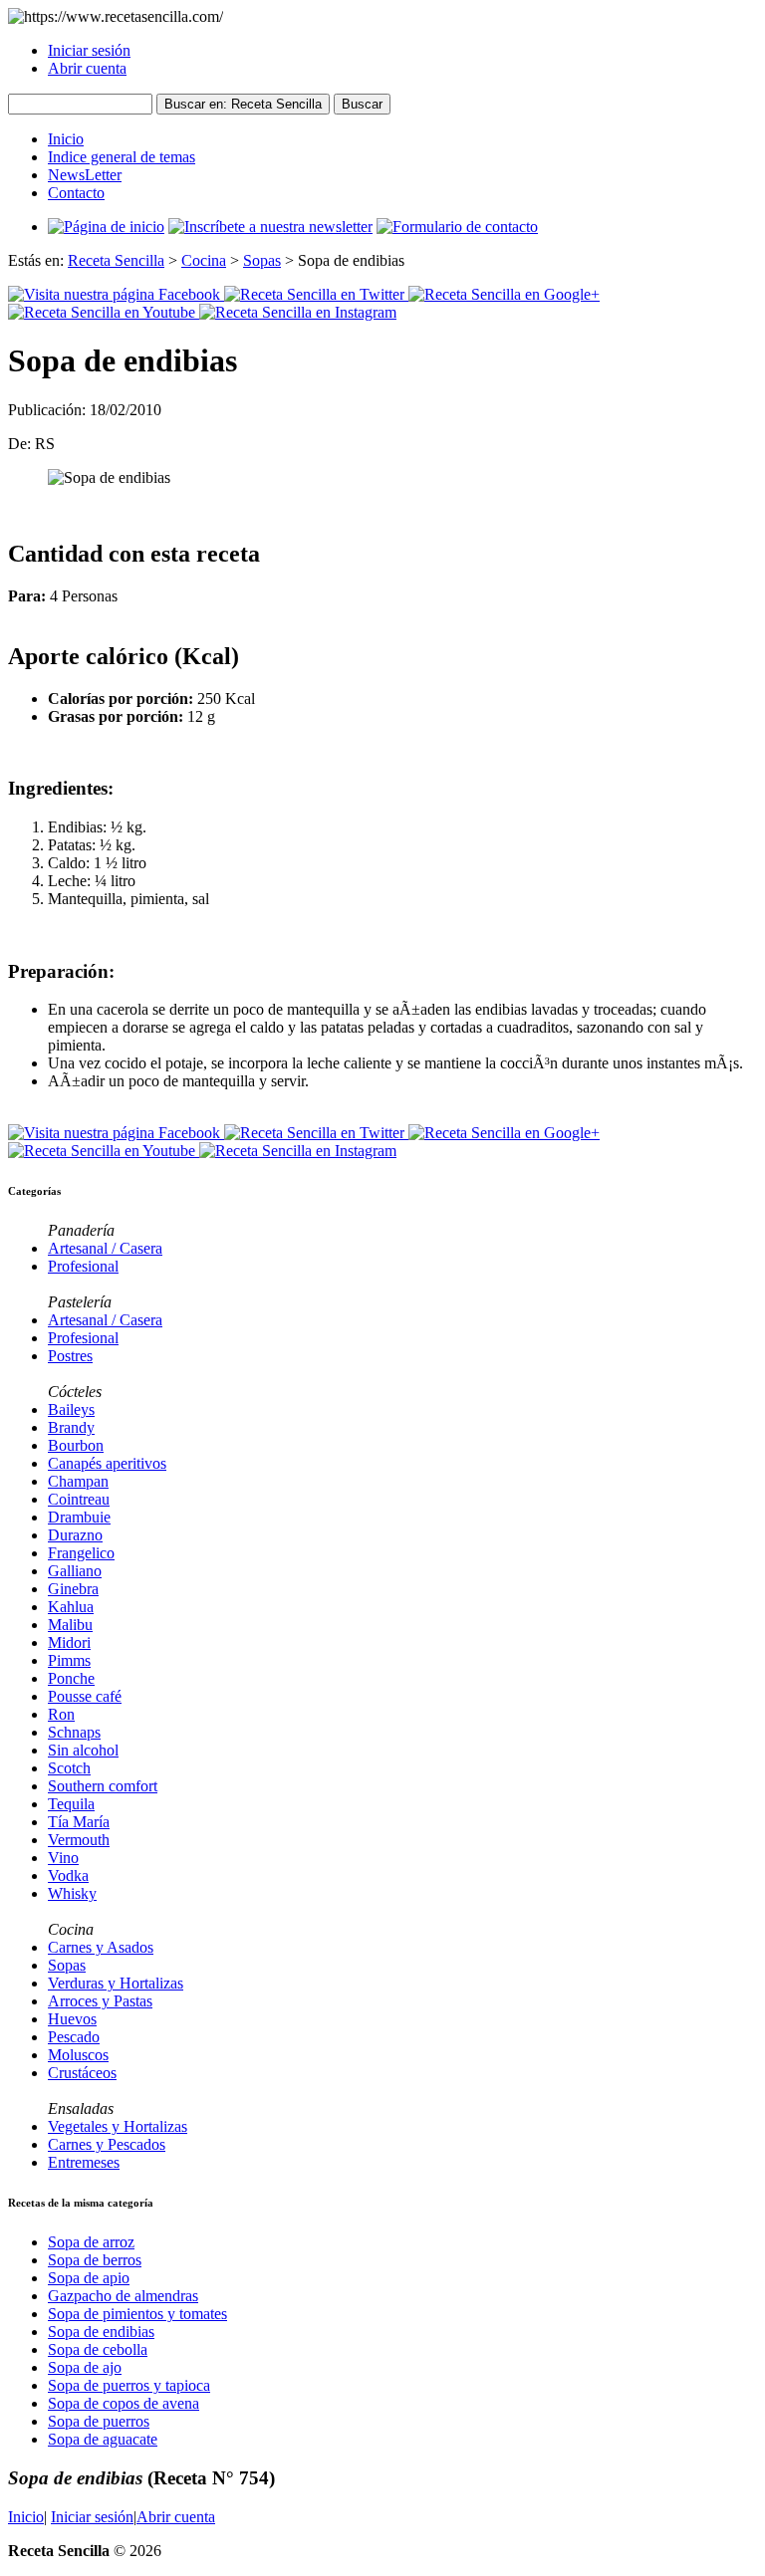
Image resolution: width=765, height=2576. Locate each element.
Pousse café (85, 1696)
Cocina (204, 260)
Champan (78, 1481)
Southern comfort (103, 1786)
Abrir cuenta (87, 68)
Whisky (72, 1893)
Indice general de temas (122, 157)
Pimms (69, 1660)
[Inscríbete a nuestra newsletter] (270, 227)
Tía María (79, 1822)
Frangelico (81, 1553)
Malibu (70, 1625)
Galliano (75, 1571)
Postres (70, 1356)
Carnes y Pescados (107, 2144)
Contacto (76, 193)
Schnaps (74, 1732)
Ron (61, 1714)
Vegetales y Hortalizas (118, 2126)
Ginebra (73, 1589)
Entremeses (84, 2162)
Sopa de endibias (101, 2332)
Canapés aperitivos (107, 1463)
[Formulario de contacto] (457, 227)
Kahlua (71, 1607)
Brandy (71, 1427)
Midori (69, 1642)
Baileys (71, 1409)
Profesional (83, 1266)
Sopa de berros (95, 2260)
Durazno (75, 1535)
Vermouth (79, 1840)
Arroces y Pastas (100, 2001)
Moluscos (78, 2055)
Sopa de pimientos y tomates (137, 2314)
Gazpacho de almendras (123, 2296)
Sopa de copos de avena (124, 2403)
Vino (63, 1858)
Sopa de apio (89, 2278)
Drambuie (79, 1517)
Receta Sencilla (116, 260)
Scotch (69, 1768)
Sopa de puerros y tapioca (129, 2385)
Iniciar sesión (89, 50)
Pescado (74, 2037)
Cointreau (79, 1499)
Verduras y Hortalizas (116, 1983)
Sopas (262, 260)
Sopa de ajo (85, 2367)
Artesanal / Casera (105, 1248)
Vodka (68, 1875)
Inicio (66, 139)
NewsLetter (85, 175)
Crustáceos (82, 2073)
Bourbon (76, 1445)
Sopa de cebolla (98, 2349)
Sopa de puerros (99, 2421)
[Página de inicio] (106, 227)
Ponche (71, 1678)
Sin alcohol (83, 1750)
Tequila (71, 1804)
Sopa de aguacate (103, 2439)
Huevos (72, 2019)
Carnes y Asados (101, 1947)
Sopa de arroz (91, 2242)
